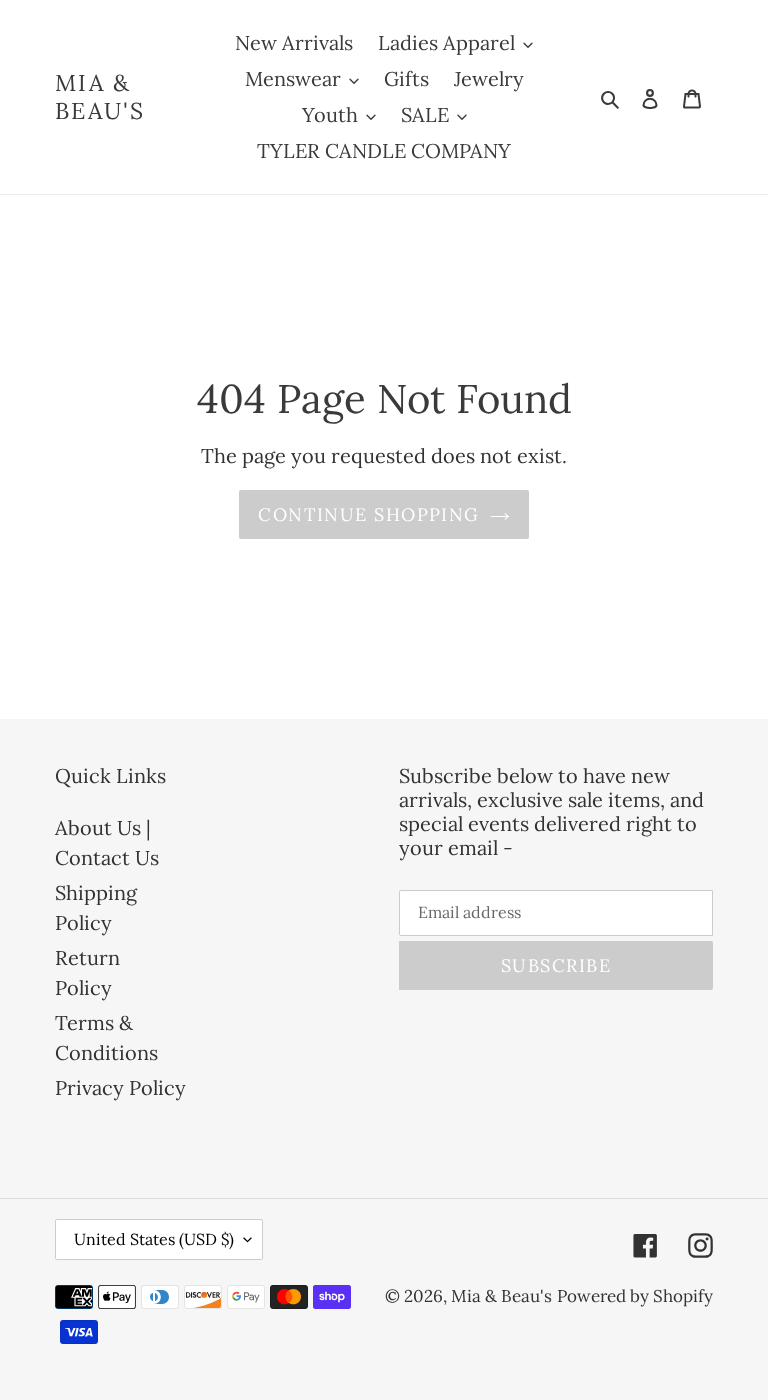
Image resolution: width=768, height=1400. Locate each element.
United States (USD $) (154, 1239)
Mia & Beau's (100, 96)
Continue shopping (368, 514)
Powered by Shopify (635, 1296)
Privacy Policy (120, 1087)
